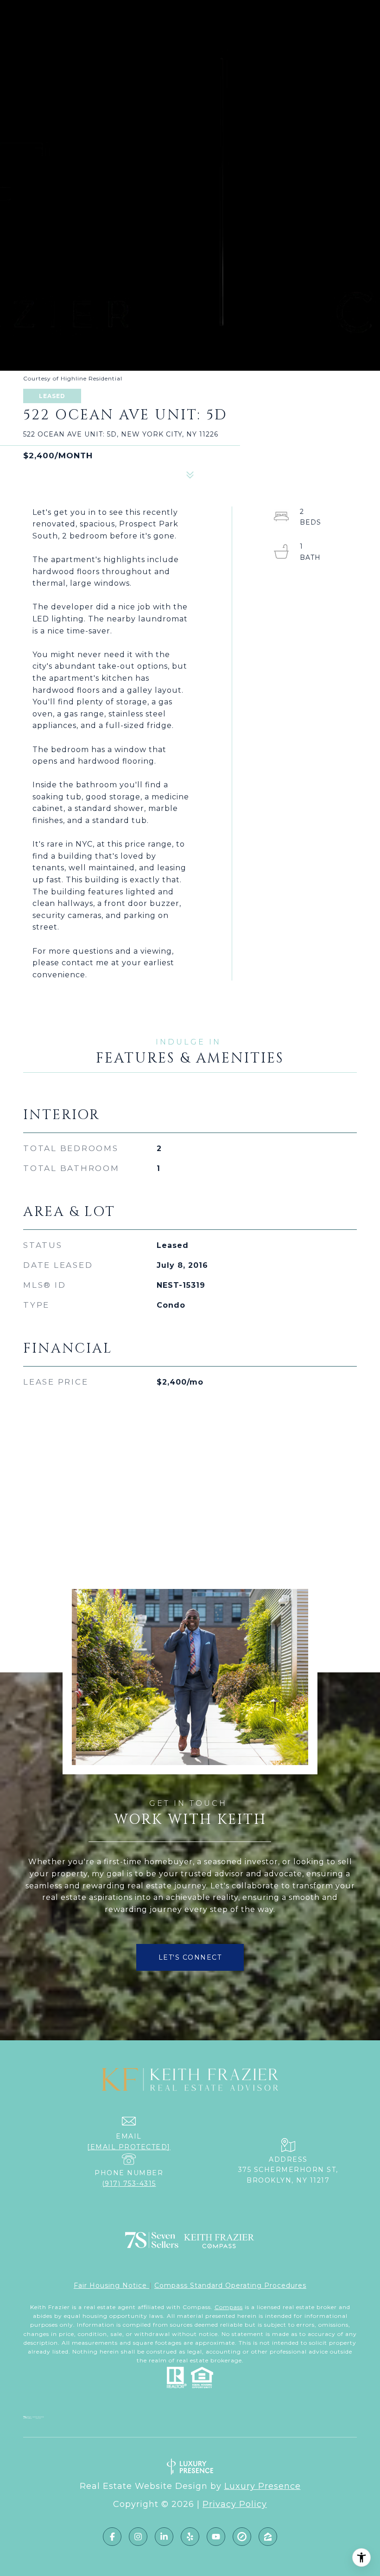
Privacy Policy (235, 2504)
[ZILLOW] (268, 2537)
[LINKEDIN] (164, 2537)
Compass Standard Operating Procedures (230, 2285)
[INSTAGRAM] (138, 2537)
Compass (229, 2307)
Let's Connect (190, 1957)
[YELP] (190, 2537)
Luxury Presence (263, 2486)
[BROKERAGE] (242, 2537)
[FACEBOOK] (112, 2537)
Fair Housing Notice (111, 2285)
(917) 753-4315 (129, 2184)
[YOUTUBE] (216, 2537)
